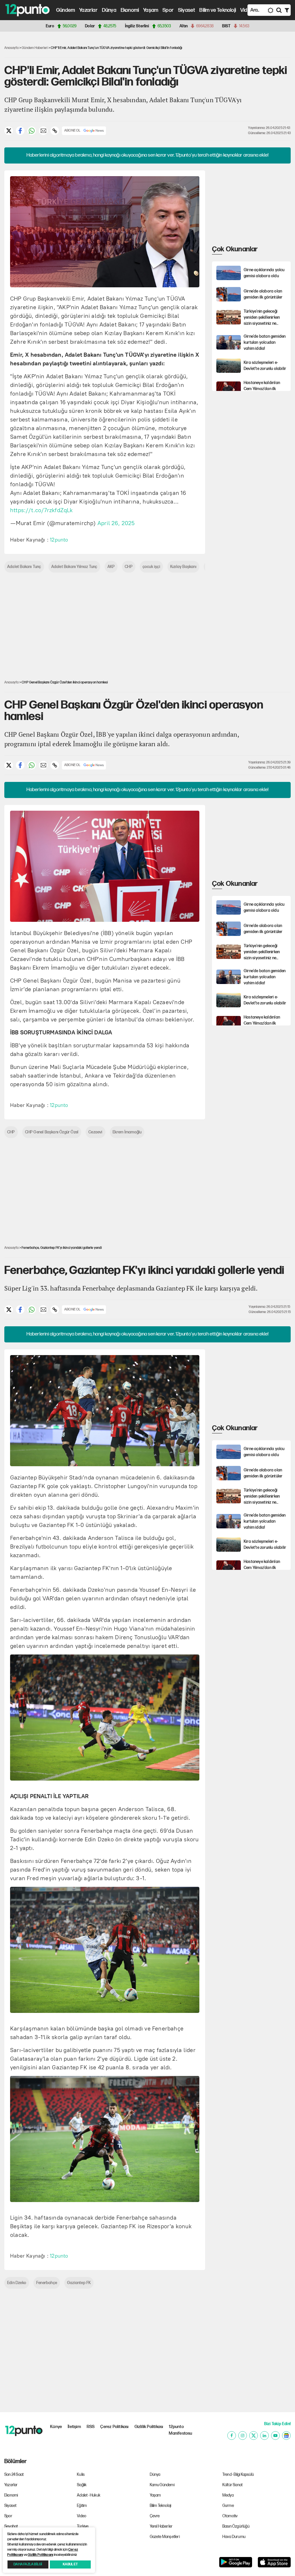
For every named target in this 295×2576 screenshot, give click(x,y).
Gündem (66, 10)
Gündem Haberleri (35, 48)
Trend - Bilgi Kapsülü (238, 2475)
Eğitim (82, 2506)
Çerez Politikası (114, 2427)
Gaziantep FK (79, 2283)
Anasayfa (12, 48)
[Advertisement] (253, 206)
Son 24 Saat (14, 2475)
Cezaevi (95, 1132)
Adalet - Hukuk (89, 2495)
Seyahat (11, 2526)
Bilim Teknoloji (161, 2506)
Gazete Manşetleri (165, 2537)
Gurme (228, 2506)
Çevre (155, 2516)
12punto (59, 540)
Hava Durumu (234, 2537)
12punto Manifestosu (180, 2430)
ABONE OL (72, 131)
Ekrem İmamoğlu (127, 1132)
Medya (228, 2495)
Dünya (109, 10)
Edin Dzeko (17, 2283)
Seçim (82, 2537)
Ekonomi (130, 10)
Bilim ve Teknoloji (218, 10)
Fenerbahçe (47, 2283)
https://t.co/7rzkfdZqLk (41, 510)
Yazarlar (88, 10)
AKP (111, 567)
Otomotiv (230, 2516)
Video (247, 10)
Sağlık (82, 2485)
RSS (91, 2427)
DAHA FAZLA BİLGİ (28, 2564)
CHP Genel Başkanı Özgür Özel (52, 1132)
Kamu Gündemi (162, 2485)
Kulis (81, 2475)
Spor (168, 10)
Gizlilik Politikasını (40, 2555)
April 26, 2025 (116, 523)
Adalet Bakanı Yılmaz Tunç (74, 567)
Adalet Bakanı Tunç (24, 567)
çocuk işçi (151, 567)
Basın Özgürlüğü (236, 2526)
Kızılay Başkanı (183, 567)
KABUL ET (70, 2564)
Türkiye (83, 2526)
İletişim (74, 2427)
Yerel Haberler (161, 2526)
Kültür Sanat (232, 2485)
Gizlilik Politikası (149, 2427)
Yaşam (151, 10)
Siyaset (187, 10)
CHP (129, 567)
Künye (56, 2427)
